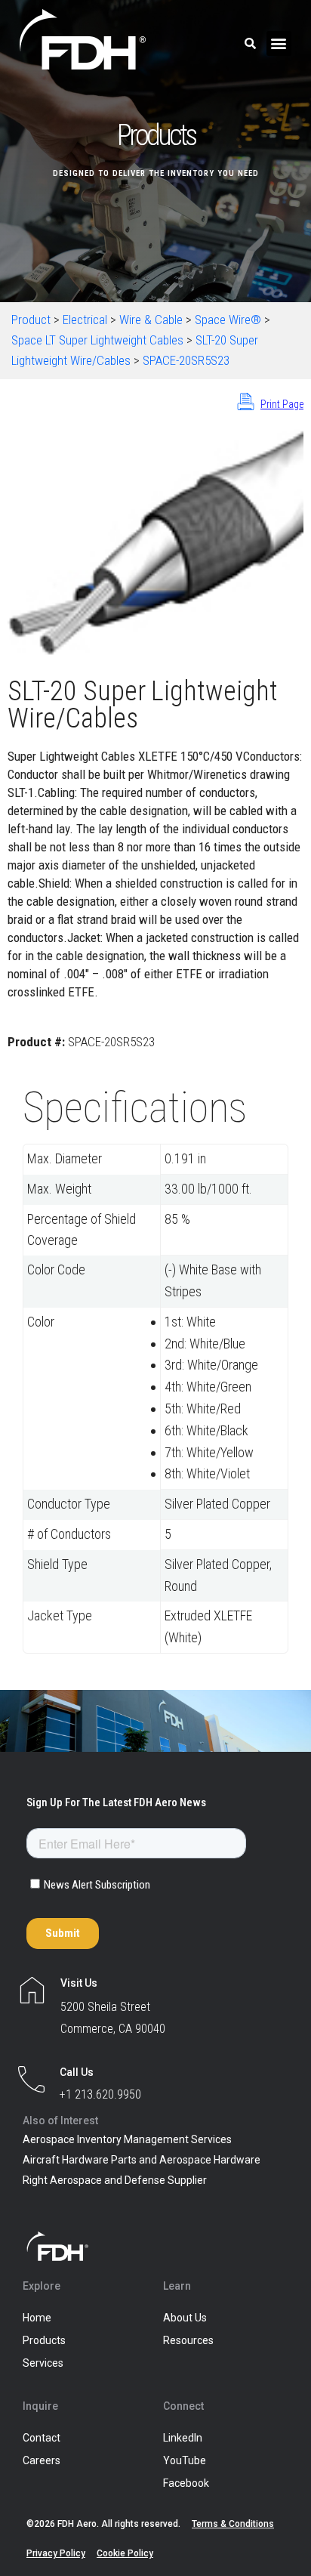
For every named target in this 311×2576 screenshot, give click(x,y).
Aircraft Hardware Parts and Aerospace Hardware (142, 2160)
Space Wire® (228, 320)
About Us (185, 2318)
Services (43, 2363)
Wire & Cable (151, 320)
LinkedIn (183, 2438)
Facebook (186, 2483)
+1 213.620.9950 (100, 2094)
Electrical (85, 320)
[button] (279, 43)
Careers (42, 2460)
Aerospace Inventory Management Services (127, 2139)
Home (37, 2318)
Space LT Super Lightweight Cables (97, 340)
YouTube (185, 2460)
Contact (42, 2438)
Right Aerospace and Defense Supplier (115, 2180)
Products (44, 2340)
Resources (188, 2340)
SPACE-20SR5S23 (186, 360)
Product (31, 320)
